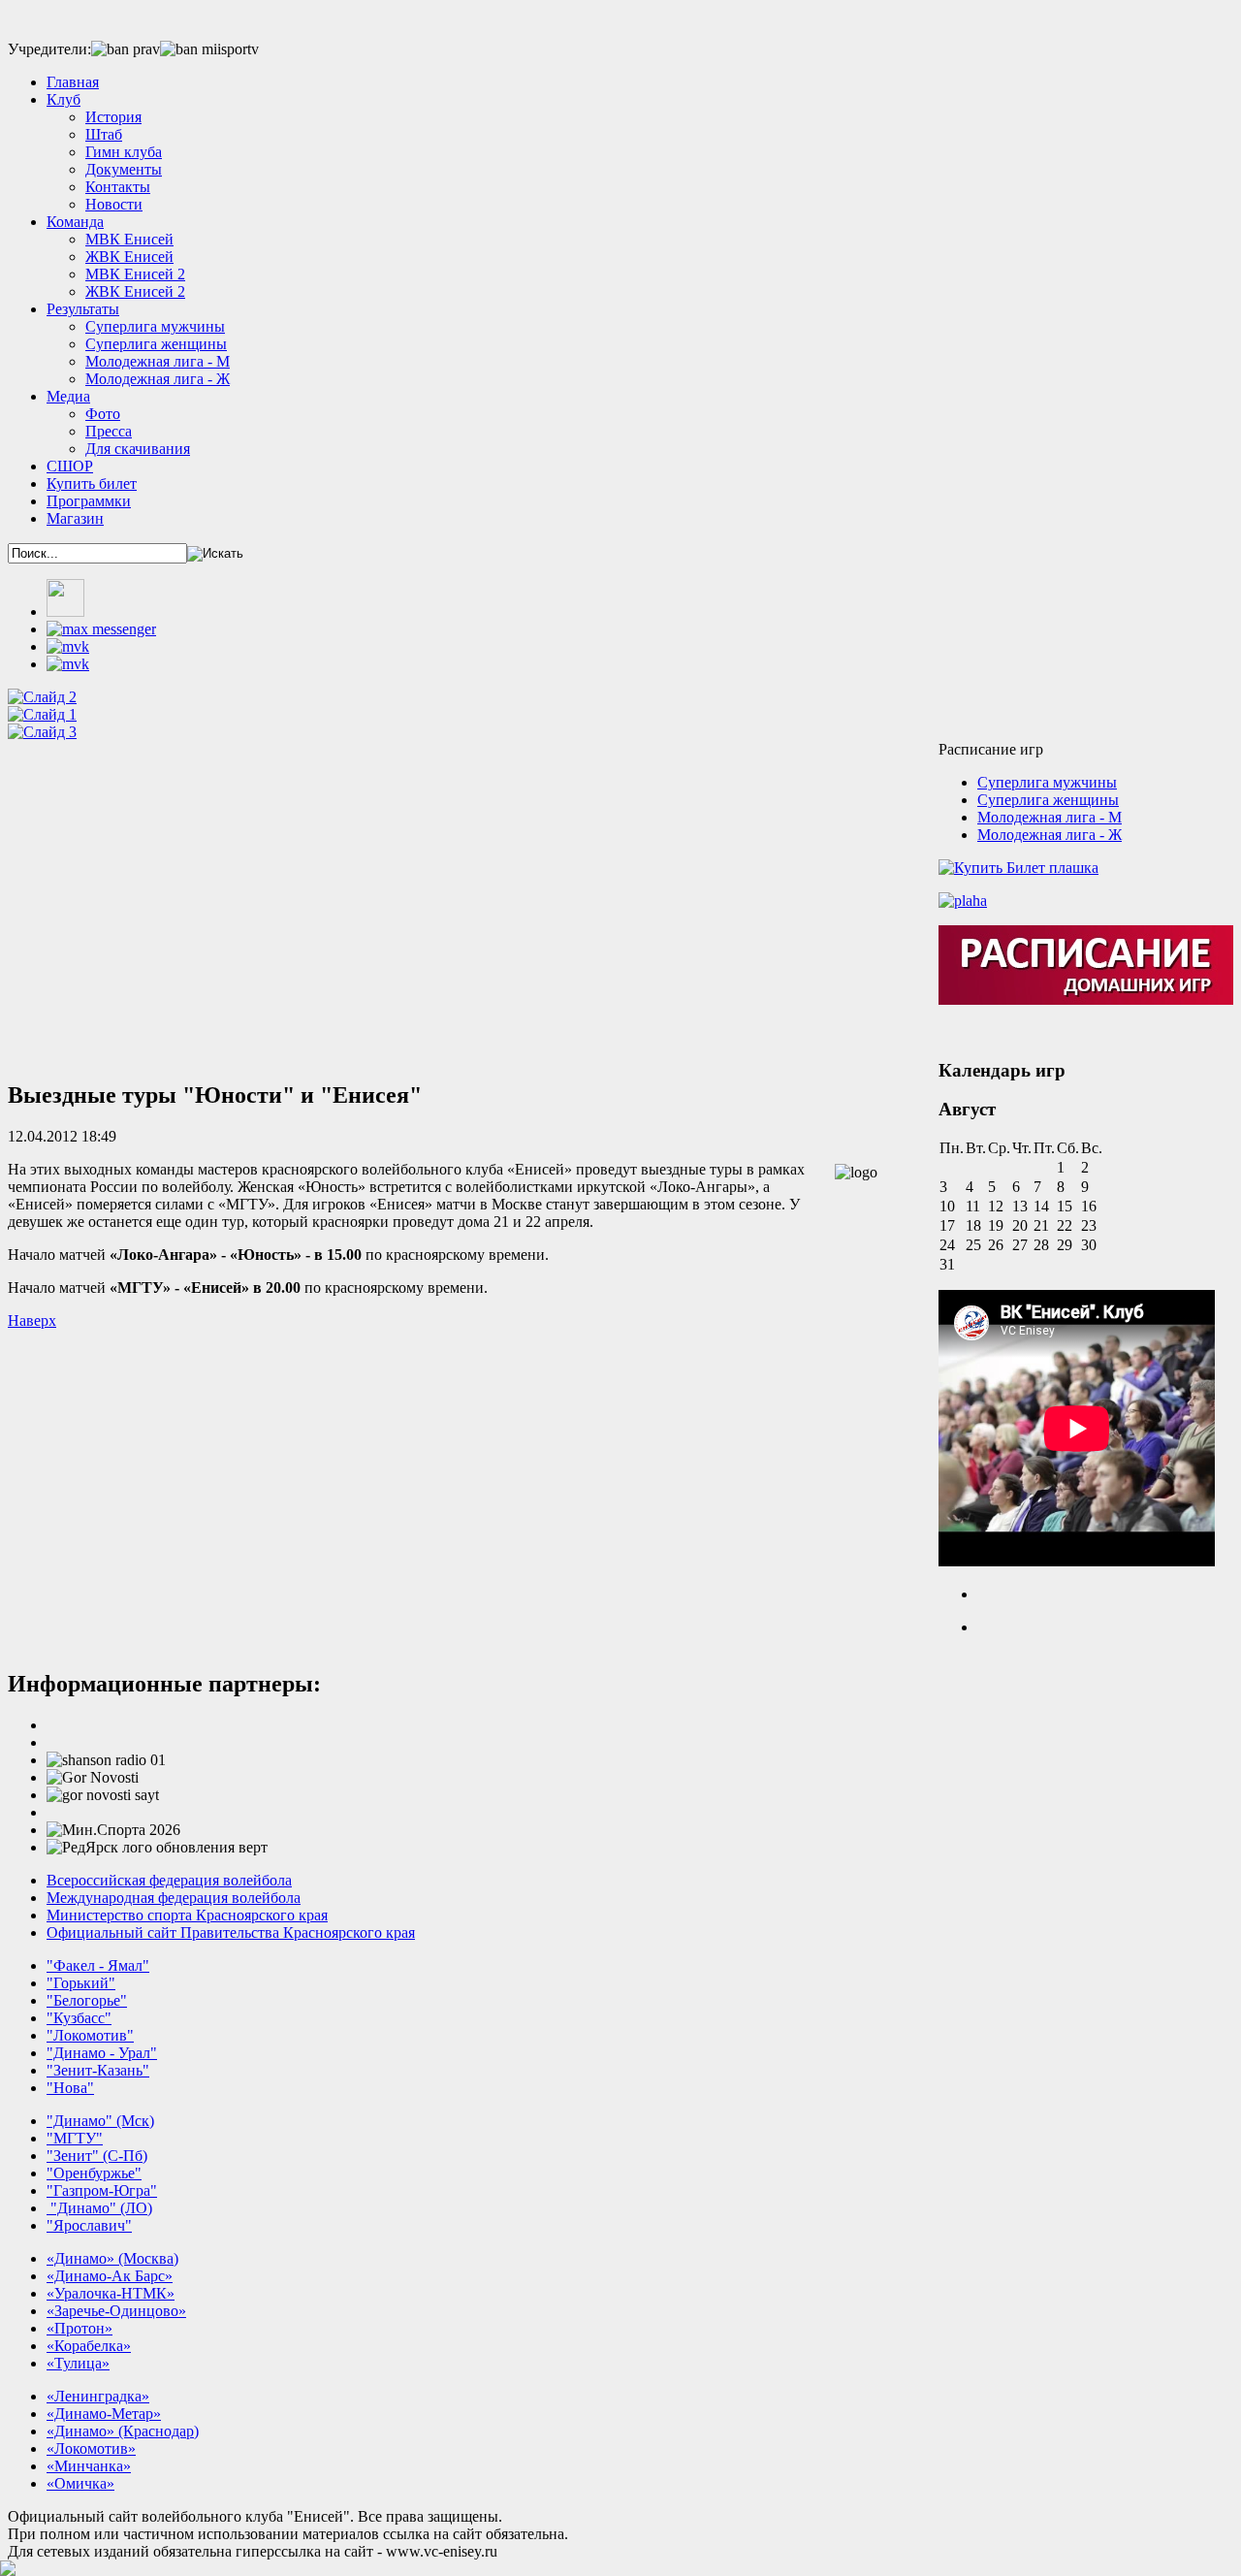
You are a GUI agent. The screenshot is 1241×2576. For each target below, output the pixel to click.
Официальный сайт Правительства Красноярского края (231, 1932)
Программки (89, 501)
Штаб (104, 134)
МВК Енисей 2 (135, 274)
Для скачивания (138, 449)
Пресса (109, 431)
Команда (75, 222)
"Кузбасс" (79, 2018)
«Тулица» (78, 2363)
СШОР (70, 466)
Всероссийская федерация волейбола (169, 1880)
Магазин (75, 518)
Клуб (64, 99)
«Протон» (80, 2328)
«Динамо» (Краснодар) (123, 2431)
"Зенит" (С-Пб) (97, 2156)
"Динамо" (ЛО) (99, 2208)
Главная (73, 82)
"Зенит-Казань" (98, 2070)
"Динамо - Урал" (102, 2053)
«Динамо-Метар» (104, 2414)
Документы (124, 169)
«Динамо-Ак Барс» (110, 2276)
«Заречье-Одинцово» (116, 2311)
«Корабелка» (89, 2346)
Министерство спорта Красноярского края (187, 1915)
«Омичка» (80, 2483)
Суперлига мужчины (155, 326)
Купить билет (92, 483)
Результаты (83, 309)
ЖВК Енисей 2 (135, 291)
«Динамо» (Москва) (112, 2258)
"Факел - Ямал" (98, 1965)
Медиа (68, 396)
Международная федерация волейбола (174, 1898)
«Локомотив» (91, 2448)
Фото (103, 414)
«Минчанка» (89, 2466)
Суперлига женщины (156, 344)
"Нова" (70, 2088)
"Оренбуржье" (94, 2173)
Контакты (118, 187)
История (113, 117)
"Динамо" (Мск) (100, 2121)
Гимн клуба (124, 152)
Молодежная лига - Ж (158, 379)
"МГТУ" (75, 2138)
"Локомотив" (90, 2035)
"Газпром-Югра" (102, 2190)
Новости (114, 204)
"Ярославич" (89, 2225)
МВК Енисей (129, 239)
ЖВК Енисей (129, 257)
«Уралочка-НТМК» (111, 2293)
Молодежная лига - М (158, 361)
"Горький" (81, 1983)
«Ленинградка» (98, 2396)
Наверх (32, 1320)
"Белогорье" (87, 2000)
